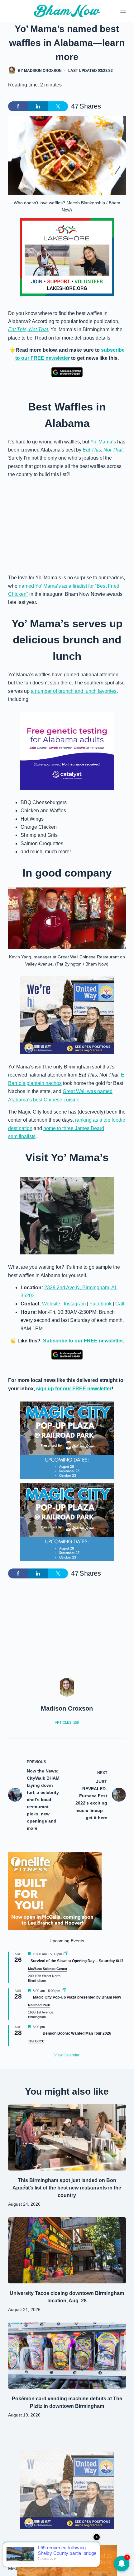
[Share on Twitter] (58, 106)
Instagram (75, 1304)
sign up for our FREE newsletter (74, 1389)
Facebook (100, 1304)
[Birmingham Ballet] (67, 2560)
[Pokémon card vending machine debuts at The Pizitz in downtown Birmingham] (67, 2356)
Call (120, 1304)
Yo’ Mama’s (103, 442)
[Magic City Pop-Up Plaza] (67, 1440)
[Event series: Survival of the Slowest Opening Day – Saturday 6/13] (66, 1954)
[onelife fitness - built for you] (55, 1891)
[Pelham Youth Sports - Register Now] (67, 1215)
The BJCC (36, 2041)
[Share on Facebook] (18, 106)
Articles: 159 (67, 1722)
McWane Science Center (48, 1969)
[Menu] (123, 11)
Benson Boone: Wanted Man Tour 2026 (77, 2033)
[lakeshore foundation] (67, 257)
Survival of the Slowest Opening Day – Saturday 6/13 (77, 1961)
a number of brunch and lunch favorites (74, 691)
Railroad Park (39, 2005)
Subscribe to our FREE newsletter (83, 1341)
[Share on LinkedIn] (38, 106)
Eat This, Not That (28, 329)
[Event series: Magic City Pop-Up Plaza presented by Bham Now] (64, 1991)
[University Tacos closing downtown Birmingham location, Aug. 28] (67, 2250)
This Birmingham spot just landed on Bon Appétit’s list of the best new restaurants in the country (67, 2188)
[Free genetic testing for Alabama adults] (67, 751)
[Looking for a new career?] (67, 1015)
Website (51, 1304)
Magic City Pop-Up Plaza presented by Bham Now (77, 1997)
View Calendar (67, 2055)
